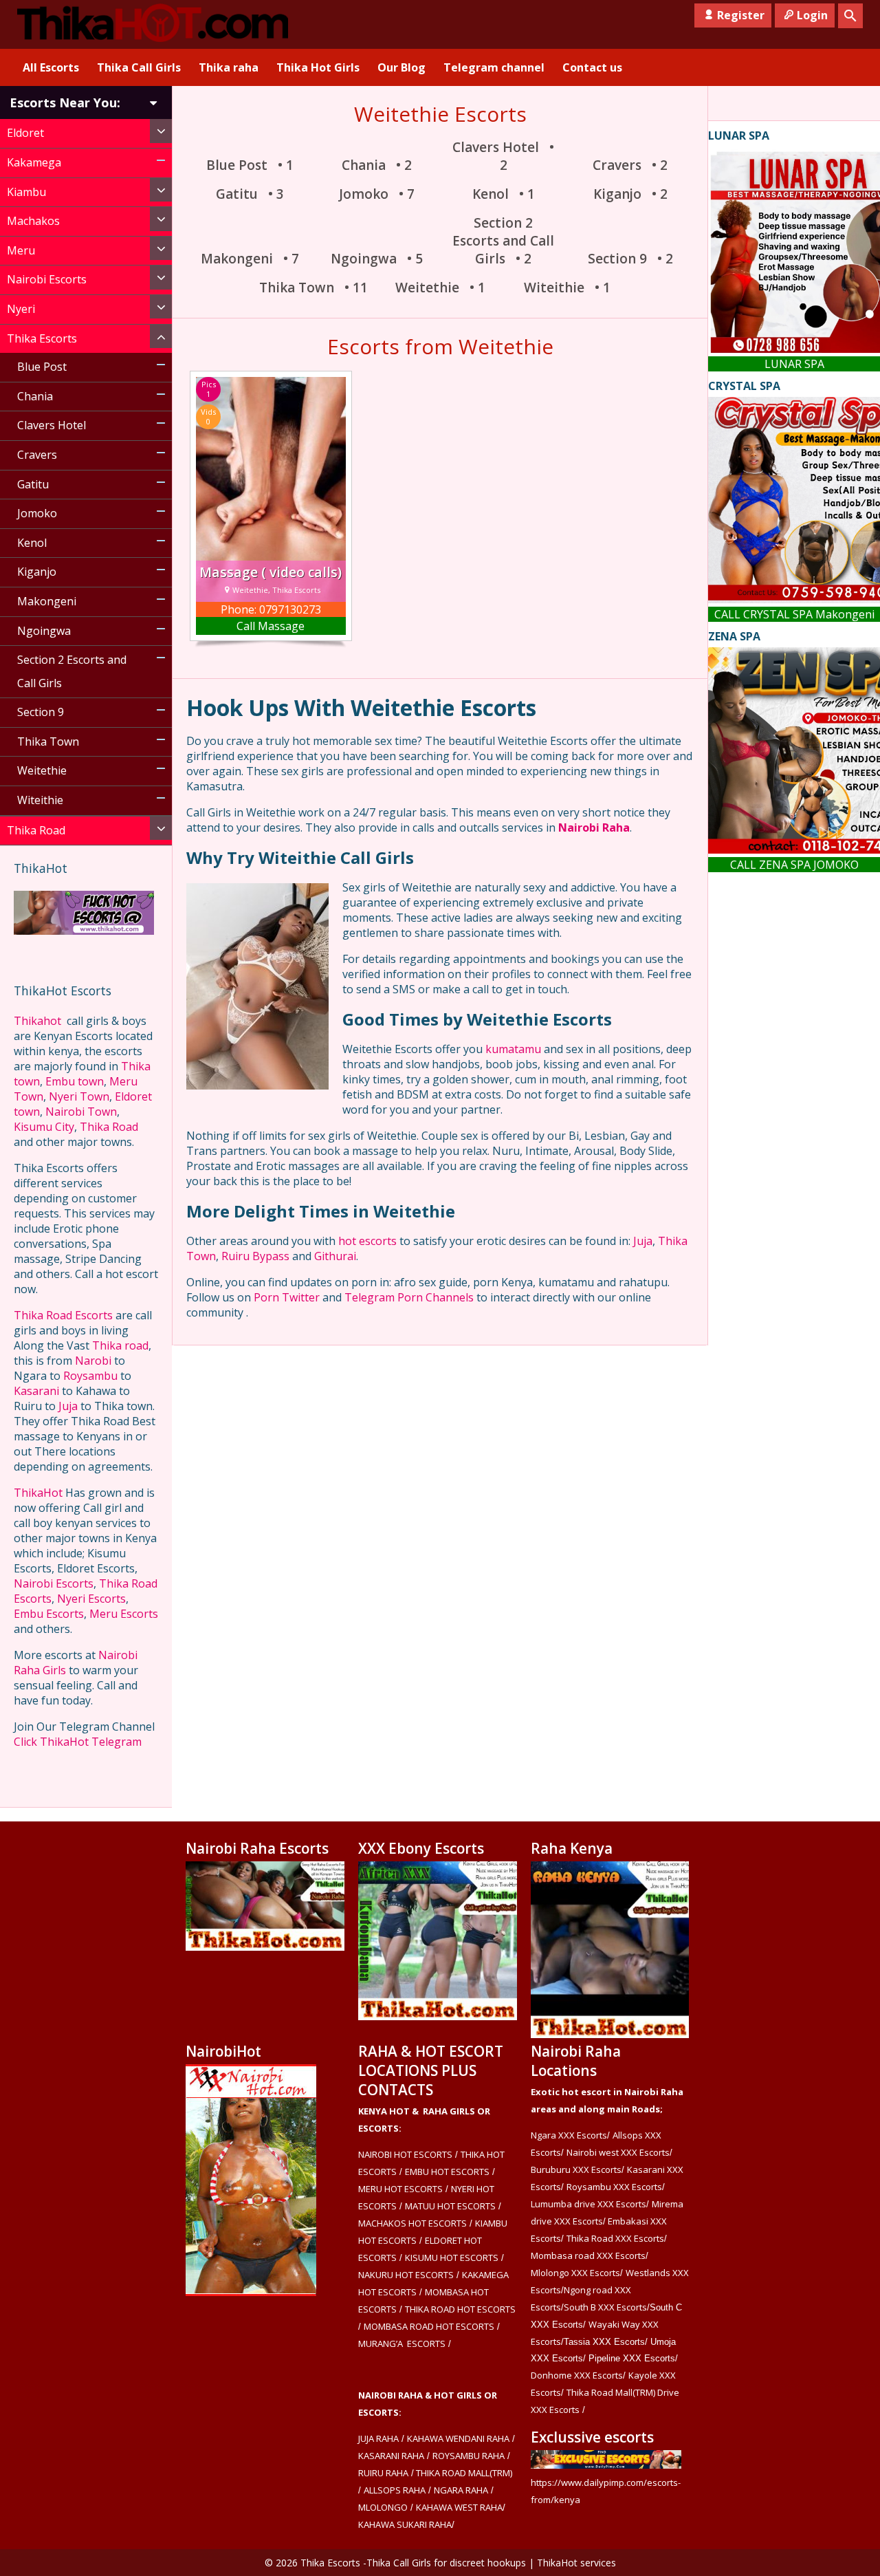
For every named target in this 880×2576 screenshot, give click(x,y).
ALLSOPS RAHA (395, 2490)
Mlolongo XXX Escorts (575, 2273)
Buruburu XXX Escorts (576, 2169)
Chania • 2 (377, 165)
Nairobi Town (81, 1112)
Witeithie (40, 800)
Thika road (120, 1345)
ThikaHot (38, 1493)
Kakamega (34, 162)
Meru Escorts (124, 1614)
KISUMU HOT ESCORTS (452, 2258)
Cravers (37, 455)
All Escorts (51, 67)
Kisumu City (44, 1127)
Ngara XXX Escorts (569, 2135)
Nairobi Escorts (47, 279)
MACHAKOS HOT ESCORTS (412, 2223)
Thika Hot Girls (318, 67)
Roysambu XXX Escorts (614, 2187)
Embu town (75, 1081)
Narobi (93, 1361)
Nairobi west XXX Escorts (618, 2152)
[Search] (850, 16)
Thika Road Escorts (63, 1315)
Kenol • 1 (504, 194)
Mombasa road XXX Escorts (588, 2255)
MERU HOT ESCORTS (400, 2189)
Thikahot (37, 1021)
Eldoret (25, 133)
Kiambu (26, 192)
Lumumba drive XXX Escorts (588, 2204)
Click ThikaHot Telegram (78, 1742)
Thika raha (229, 67)
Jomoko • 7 (377, 194)
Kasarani (36, 1391)
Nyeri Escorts (91, 1599)
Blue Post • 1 (250, 165)
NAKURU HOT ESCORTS (406, 2275)
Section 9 (41, 712)
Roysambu (90, 1376)
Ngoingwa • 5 (377, 259)
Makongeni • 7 (250, 259)
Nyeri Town (79, 1096)
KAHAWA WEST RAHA (459, 2507)
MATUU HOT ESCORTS (450, 2206)
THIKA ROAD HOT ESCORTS (460, 2309)
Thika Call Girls (139, 67)
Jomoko (37, 513)
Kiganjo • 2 (630, 194)
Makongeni (47, 601)
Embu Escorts (49, 1614)
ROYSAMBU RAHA (469, 2456)
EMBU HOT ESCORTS (447, 2172)
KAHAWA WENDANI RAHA (458, 2438)
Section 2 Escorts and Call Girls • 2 (503, 241)
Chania (35, 396)
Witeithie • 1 (567, 288)
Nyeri (21, 309)
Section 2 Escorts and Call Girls (72, 671)
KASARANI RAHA (391, 2456)
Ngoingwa (44, 631)
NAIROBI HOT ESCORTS (405, 2154)
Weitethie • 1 (440, 288)
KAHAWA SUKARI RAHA (405, 2524)
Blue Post (42, 367)
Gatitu (33, 484)
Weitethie (42, 770)
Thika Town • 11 (313, 288)
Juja (68, 1406)
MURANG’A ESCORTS (402, 2344)
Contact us (592, 67)
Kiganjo (37, 572)
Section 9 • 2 (630, 259)
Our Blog (401, 67)
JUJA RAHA (378, 2438)
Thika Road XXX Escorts (615, 2238)
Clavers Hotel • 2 (503, 156)
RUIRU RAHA (383, 2473)
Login (812, 15)
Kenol (32, 543)
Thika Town (48, 742)
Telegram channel (494, 67)
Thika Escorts (42, 338)
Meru (21, 250)
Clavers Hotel (52, 425)
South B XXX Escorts (605, 2307)
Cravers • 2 (630, 165)
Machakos (33, 221)
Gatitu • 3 (250, 194)
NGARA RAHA (461, 2490)
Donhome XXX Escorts (577, 2375)
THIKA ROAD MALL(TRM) (463, 2473)
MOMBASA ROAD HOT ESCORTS (429, 2326)
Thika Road (36, 830)
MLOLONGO (383, 2507)
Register (741, 15)
